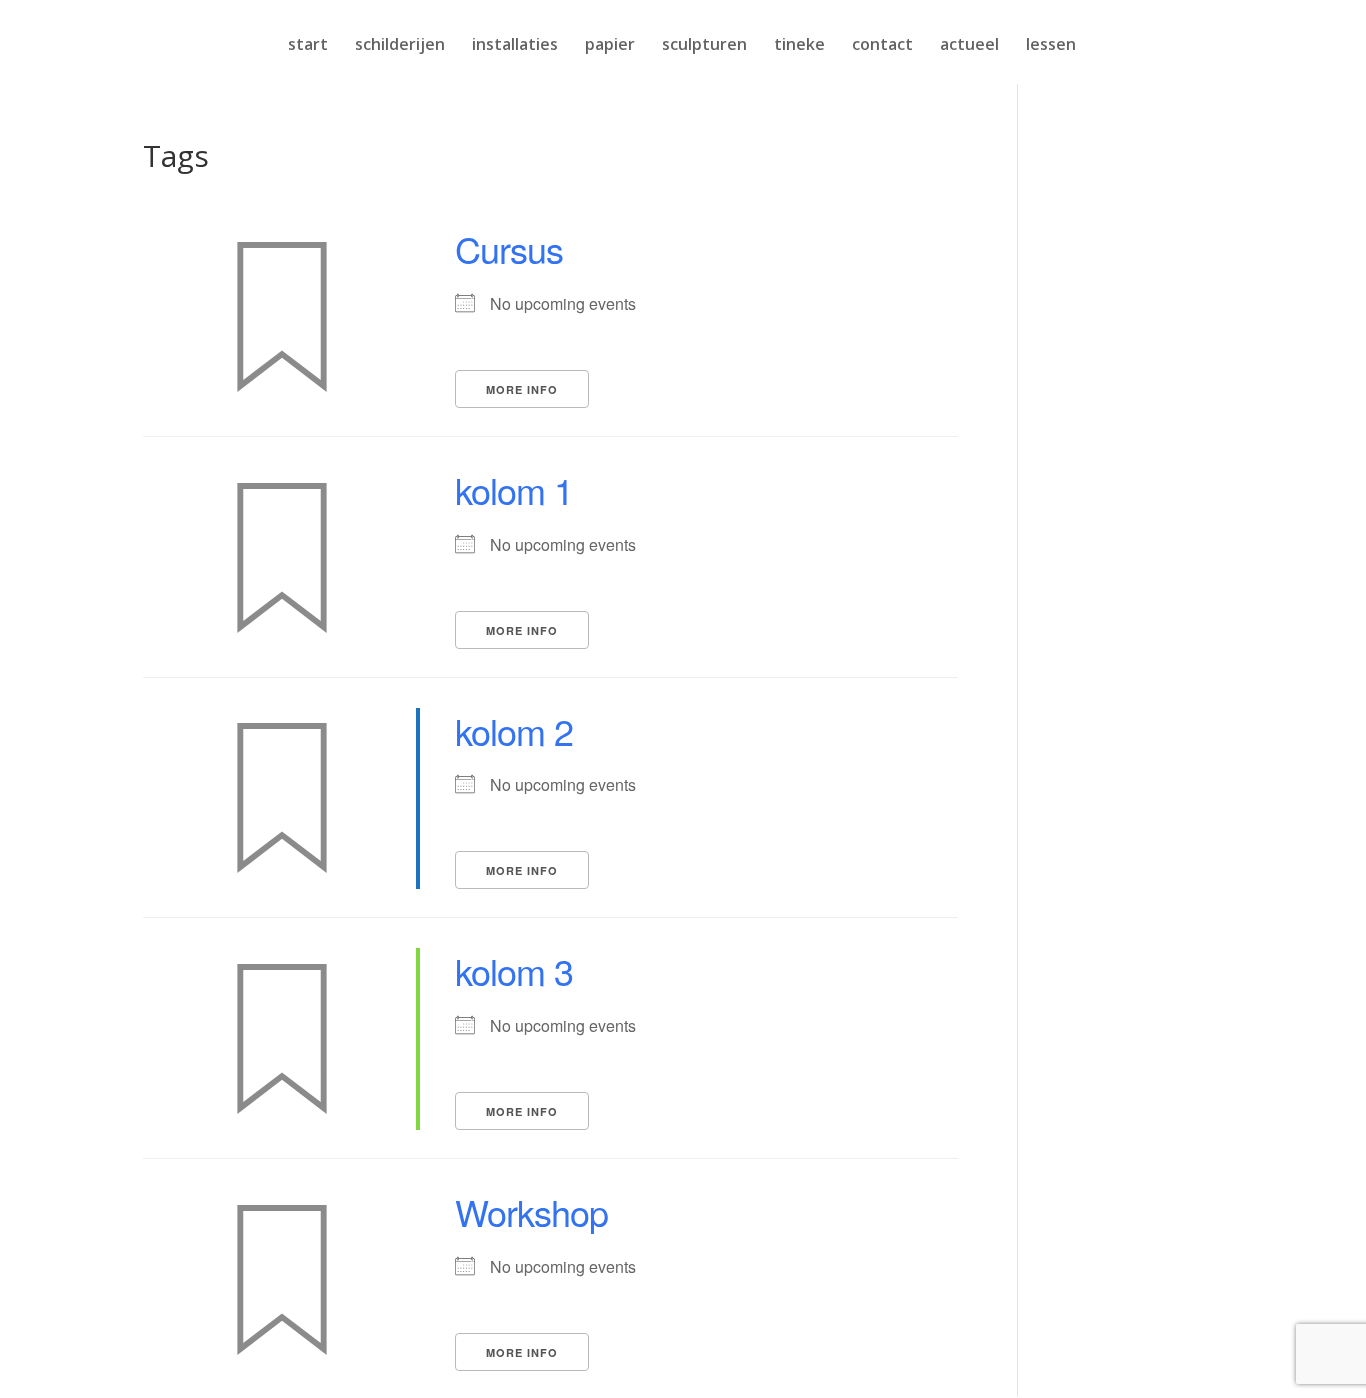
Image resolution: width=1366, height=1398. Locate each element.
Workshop (531, 1211)
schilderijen (400, 46)
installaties (515, 46)
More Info (522, 389)
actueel (969, 46)
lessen (1051, 46)
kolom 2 (514, 730)
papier (610, 46)
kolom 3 (514, 970)
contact (882, 46)
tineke (799, 46)
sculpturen (704, 46)
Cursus (509, 248)
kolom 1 (514, 489)
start (308, 46)
